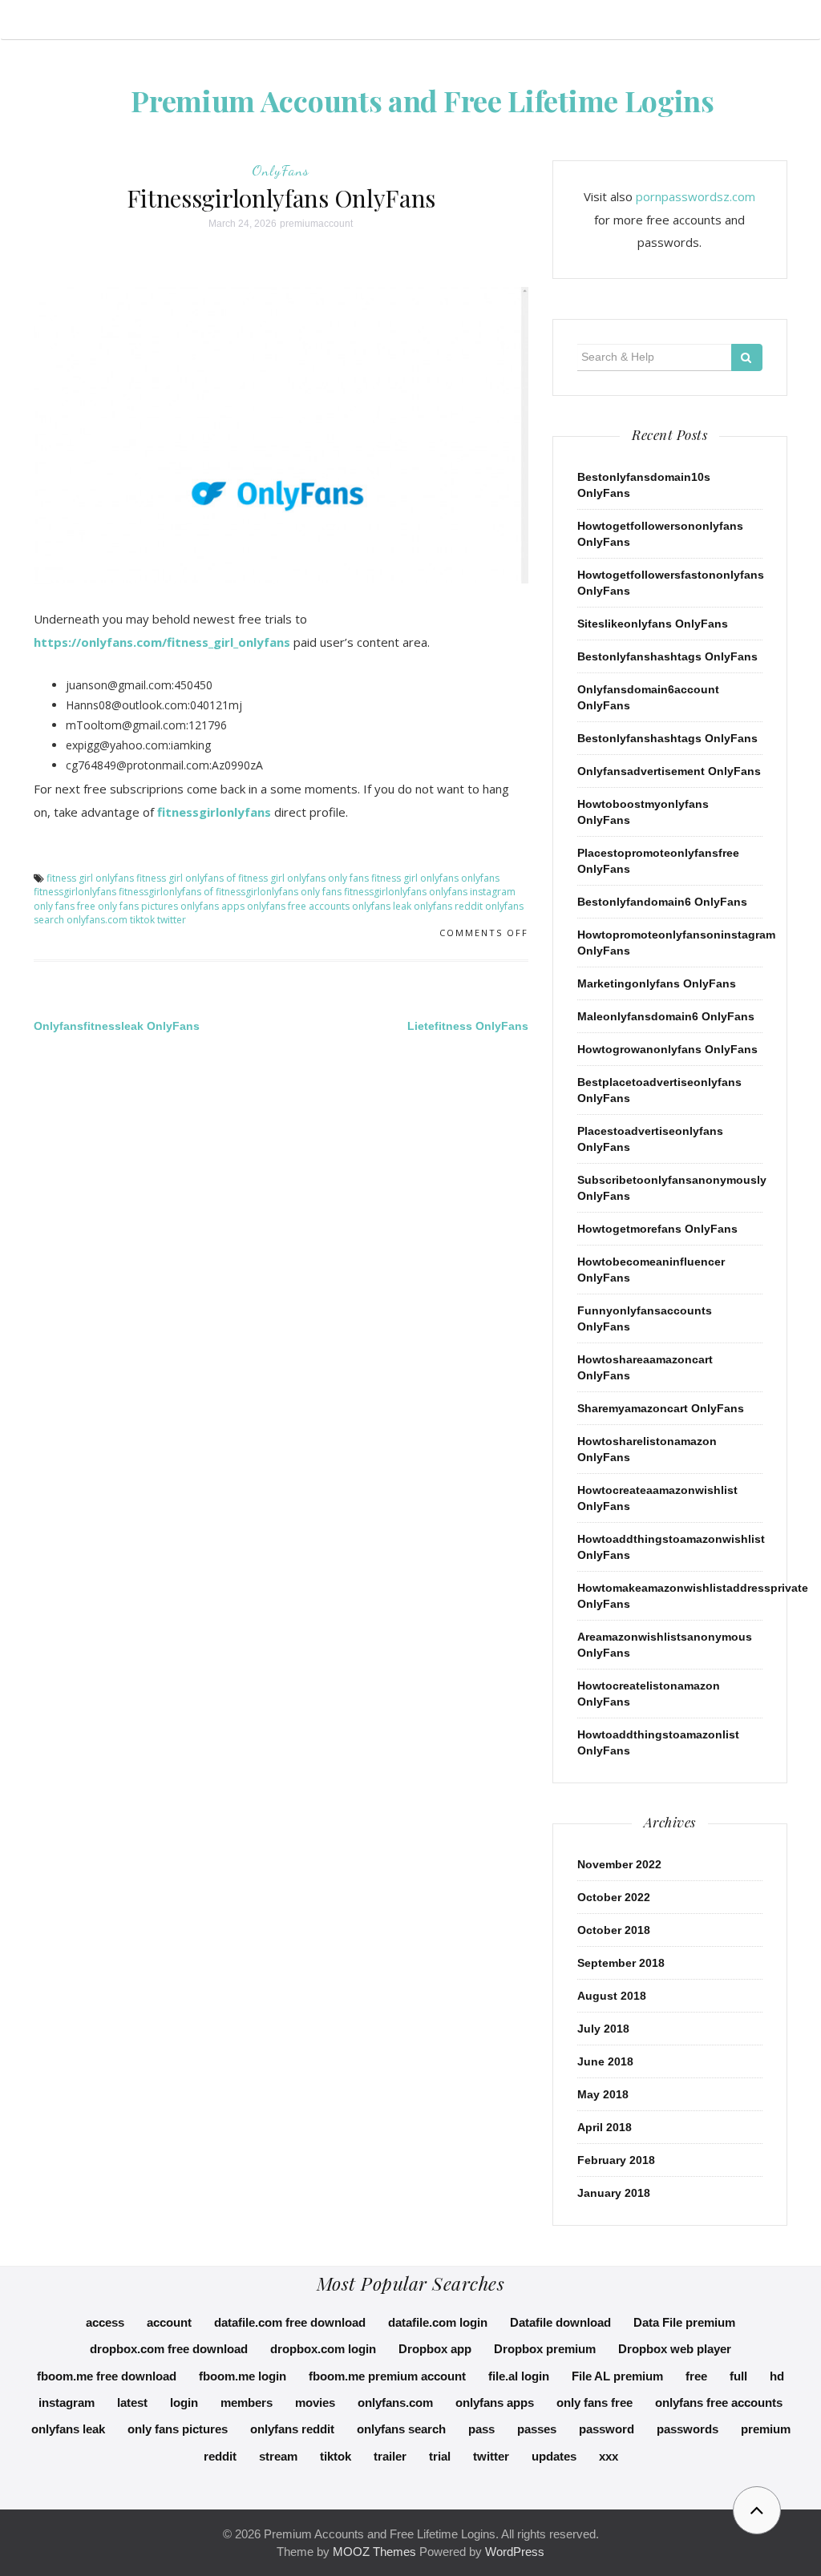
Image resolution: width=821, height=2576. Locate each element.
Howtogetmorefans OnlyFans (657, 1229)
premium (766, 2429)
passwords (688, 2429)
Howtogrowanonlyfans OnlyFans (667, 1049)
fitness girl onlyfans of (186, 878)
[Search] (747, 357)
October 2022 (614, 1897)
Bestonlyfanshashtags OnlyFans (667, 656)
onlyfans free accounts (298, 906)
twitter (172, 920)
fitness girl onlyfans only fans (303, 878)
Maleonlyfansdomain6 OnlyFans (666, 1016)
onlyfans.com (97, 920)
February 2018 (616, 2160)
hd (777, 2376)
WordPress (515, 2552)
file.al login (519, 2376)
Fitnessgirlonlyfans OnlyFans (281, 198)
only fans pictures (138, 906)
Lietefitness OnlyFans (468, 1026)
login (184, 2402)
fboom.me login (243, 2376)
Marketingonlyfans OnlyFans (657, 983)
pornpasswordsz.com (696, 196)
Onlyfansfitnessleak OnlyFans (117, 1026)
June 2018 (605, 2061)
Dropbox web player (675, 2349)
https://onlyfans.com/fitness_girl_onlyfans (162, 642)
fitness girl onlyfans (90, 878)
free (696, 2376)
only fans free (65, 906)
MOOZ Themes (374, 2552)
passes (537, 2429)
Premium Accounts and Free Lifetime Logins (423, 100)
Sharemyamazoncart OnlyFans (661, 1408)
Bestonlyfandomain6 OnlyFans (662, 902)
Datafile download (560, 2322)
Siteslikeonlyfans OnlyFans (653, 624)
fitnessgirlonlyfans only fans (279, 892)
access (105, 2322)
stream (278, 2456)
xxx (609, 2456)
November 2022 (619, 1864)
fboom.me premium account (387, 2376)
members (247, 2402)
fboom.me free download (107, 2376)
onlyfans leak (382, 906)
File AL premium (617, 2376)
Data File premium (684, 2322)
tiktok (142, 920)
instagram (493, 892)
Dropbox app (435, 2349)
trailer (390, 2456)
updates (554, 2456)
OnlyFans (281, 170)
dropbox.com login (323, 2349)
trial (440, 2456)
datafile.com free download (290, 2322)
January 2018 (614, 2193)
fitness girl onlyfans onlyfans (435, 878)
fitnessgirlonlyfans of (166, 892)
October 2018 (614, 1930)
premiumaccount (316, 224)
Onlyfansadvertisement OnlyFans (669, 771)
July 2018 (603, 2029)
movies (315, 2402)
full (738, 2376)
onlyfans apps (212, 906)
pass (481, 2429)
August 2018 (612, 1996)
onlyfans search (401, 2429)
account (169, 2322)
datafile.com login (438, 2322)
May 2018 (603, 2094)
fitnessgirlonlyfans (214, 812)
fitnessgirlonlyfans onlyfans (406, 892)
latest (132, 2402)
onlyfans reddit (448, 906)
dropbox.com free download (169, 2349)
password (607, 2429)
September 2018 (621, 1963)
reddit (220, 2456)
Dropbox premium (545, 2349)
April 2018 (605, 2127)
